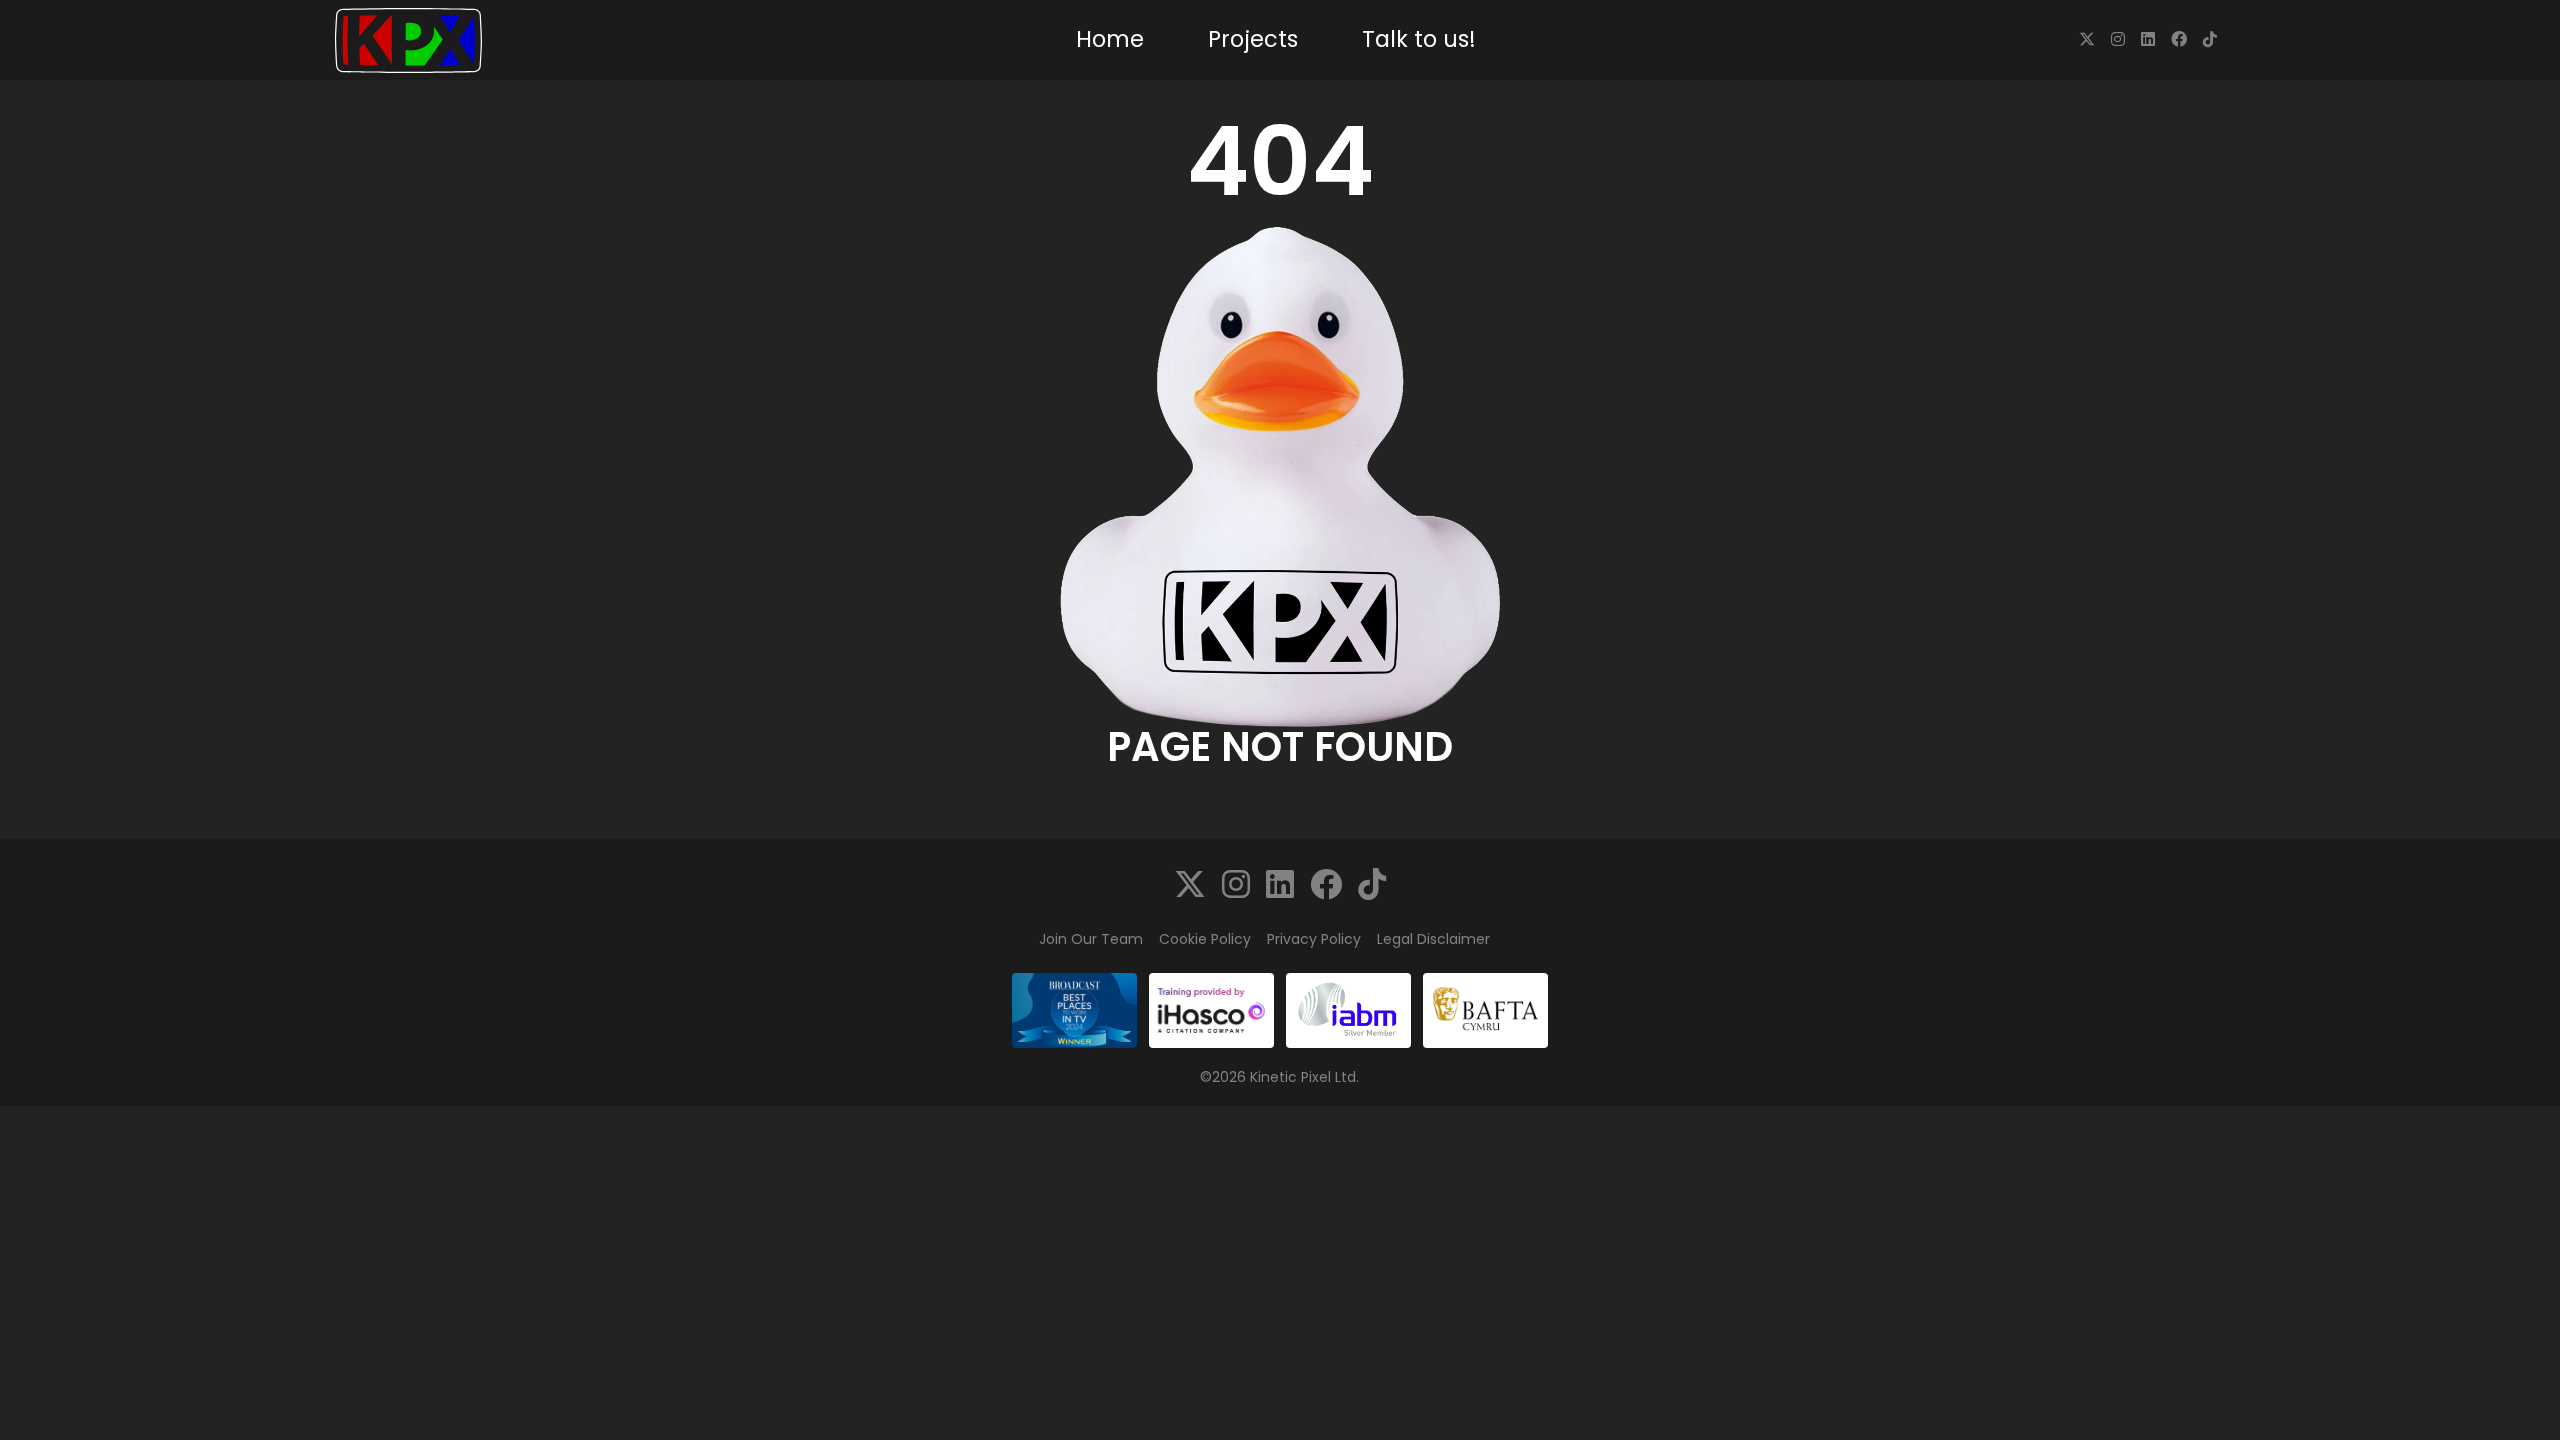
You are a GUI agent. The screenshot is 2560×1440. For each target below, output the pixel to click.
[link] (2087, 39)
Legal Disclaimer (1433, 939)
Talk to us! (1419, 39)
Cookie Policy (1205, 939)
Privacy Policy (1314, 939)
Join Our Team (1091, 939)
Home (1110, 39)
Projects (1253, 39)
